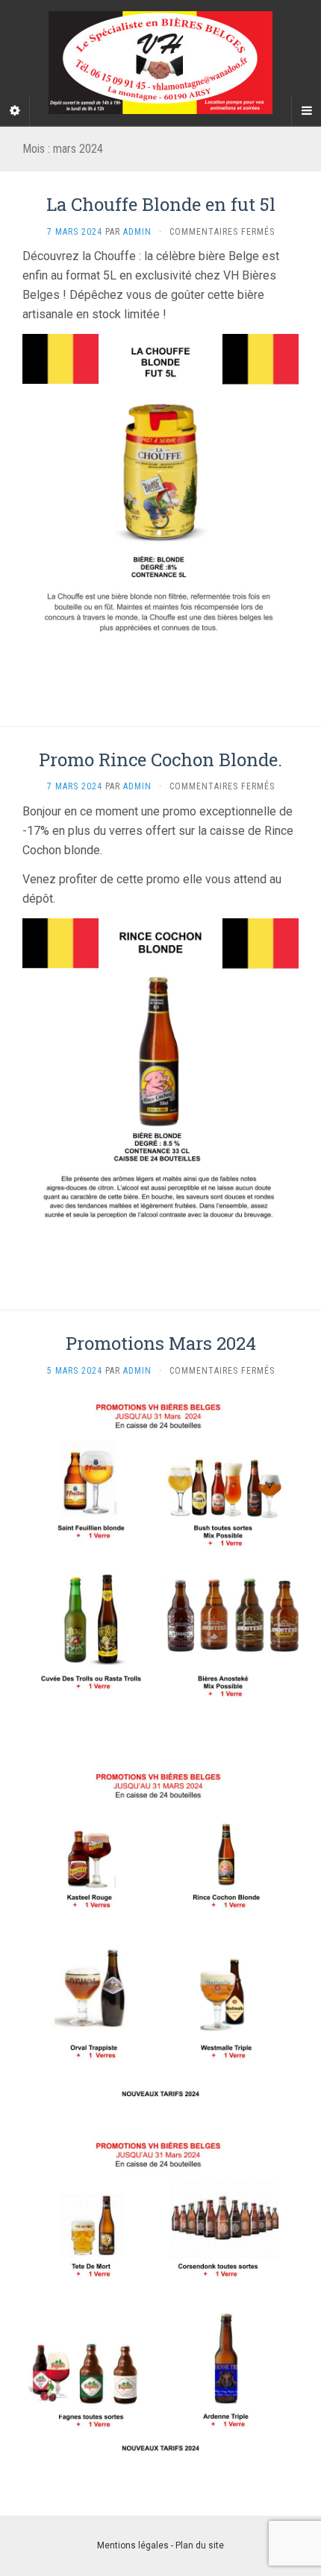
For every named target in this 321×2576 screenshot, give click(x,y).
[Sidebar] (15, 111)
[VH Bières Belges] (160, 63)
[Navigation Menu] (306, 111)
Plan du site (200, 2545)
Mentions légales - (136, 2545)
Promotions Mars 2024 (161, 1343)
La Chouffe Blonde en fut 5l (161, 204)
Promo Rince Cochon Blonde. (160, 760)
